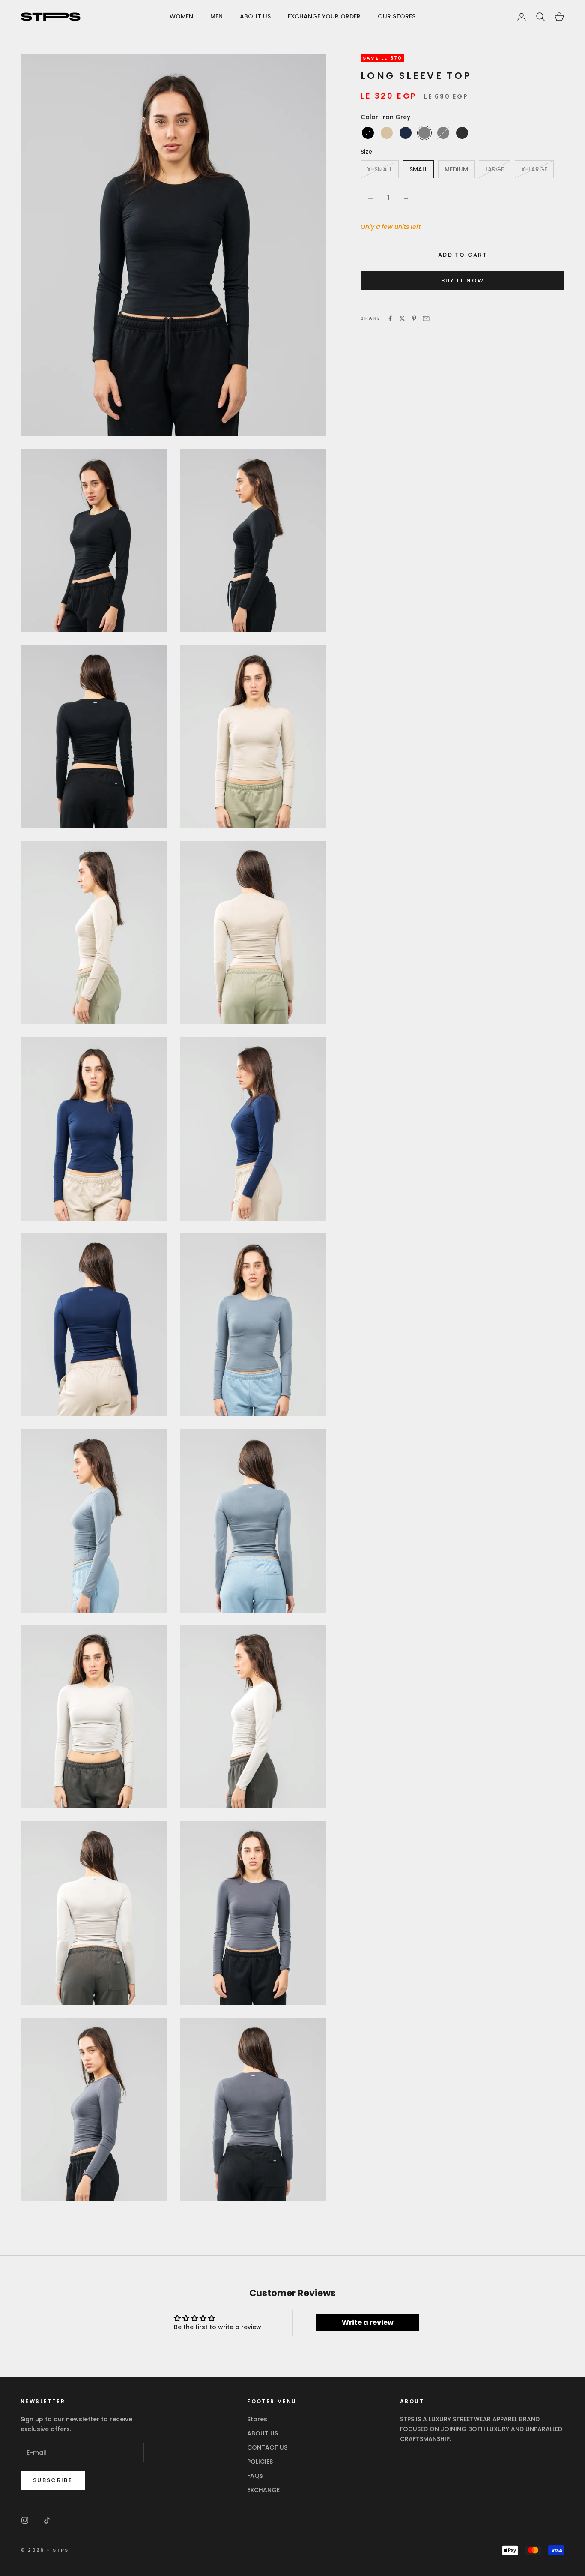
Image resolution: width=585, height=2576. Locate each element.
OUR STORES (397, 16)
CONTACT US (267, 2447)
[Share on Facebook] (390, 318)
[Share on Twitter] (402, 318)
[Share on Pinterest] (414, 318)
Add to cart (463, 255)
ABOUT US (255, 16)
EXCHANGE (263, 2490)
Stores (257, 2419)
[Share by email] (426, 318)
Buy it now (463, 281)
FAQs (255, 2476)
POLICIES (260, 2462)
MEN (216, 16)
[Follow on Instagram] (25, 2520)
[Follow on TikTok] (47, 2520)
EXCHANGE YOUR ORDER (324, 16)
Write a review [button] (368, 2323)
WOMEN (181, 16)
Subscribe (53, 2480)
